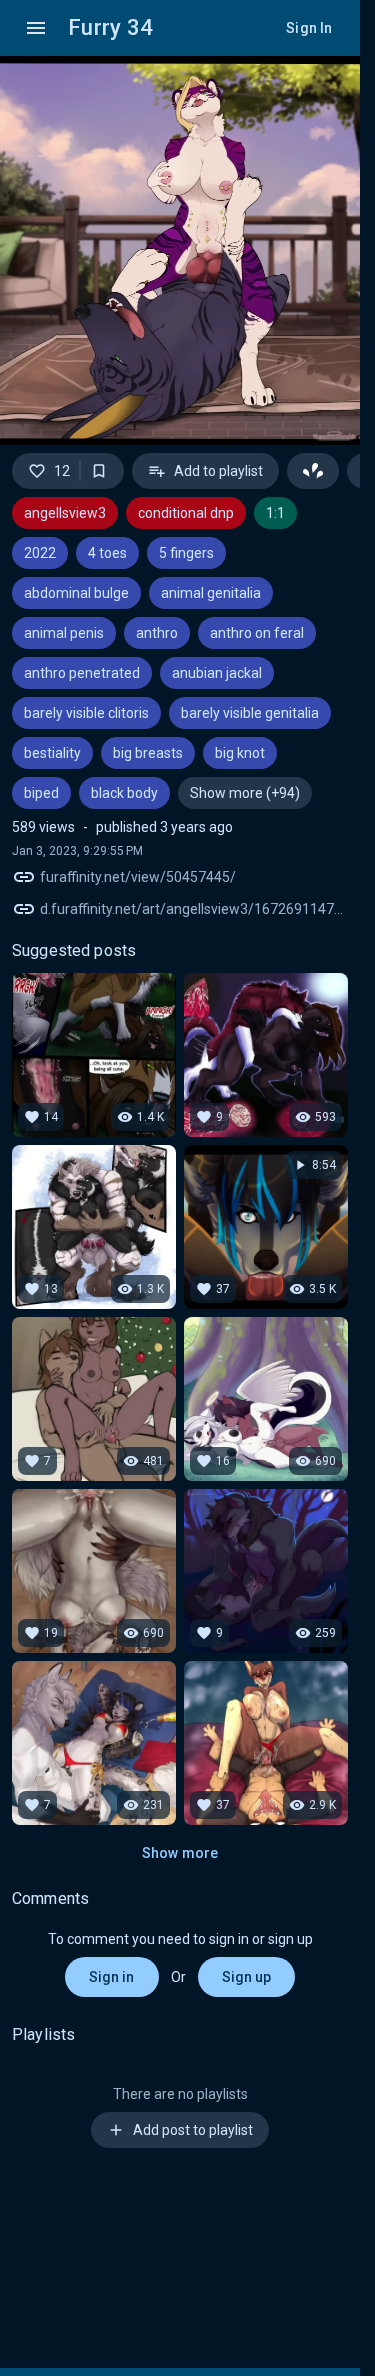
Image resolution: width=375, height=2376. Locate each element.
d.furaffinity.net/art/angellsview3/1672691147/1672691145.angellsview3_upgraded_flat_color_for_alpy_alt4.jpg (194, 909)
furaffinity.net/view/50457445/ (138, 877)
